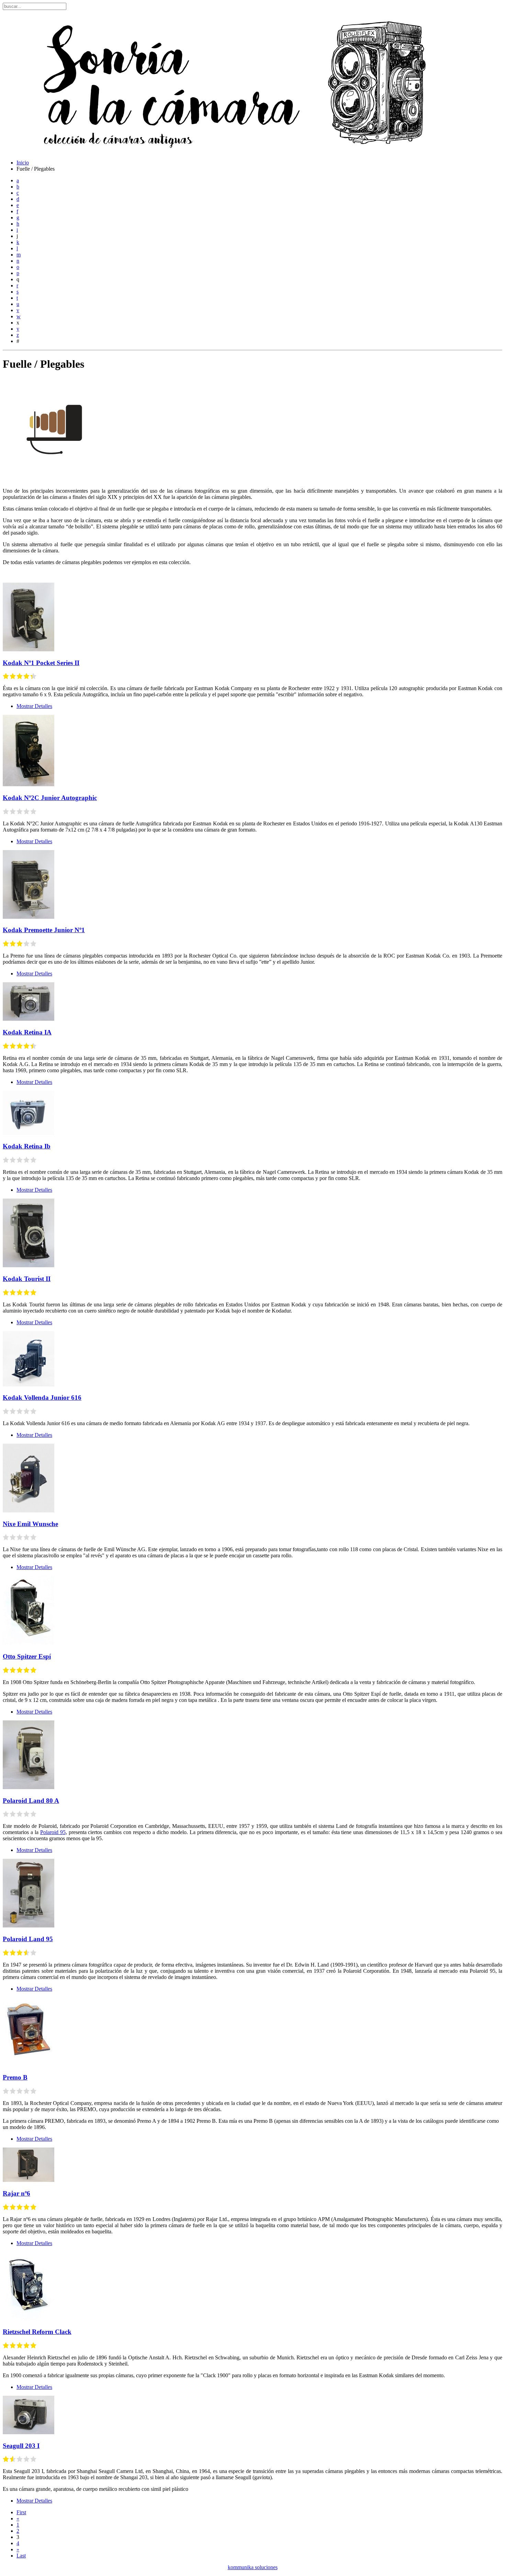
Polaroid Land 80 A (31, 1801)
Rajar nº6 (16, 2193)
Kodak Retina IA (27, 1032)
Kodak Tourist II (27, 1279)
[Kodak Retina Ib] (29, 1133)
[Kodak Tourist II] (29, 1265)
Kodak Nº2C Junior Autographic (50, 798)
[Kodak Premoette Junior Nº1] (29, 917)
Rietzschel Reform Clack (37, 2332)
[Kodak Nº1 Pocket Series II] (29, 649)
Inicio (23, 163)
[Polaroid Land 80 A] (29, 1787)
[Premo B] (29, 2064)
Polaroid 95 (53, 1832)
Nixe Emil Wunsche (30, 1524)
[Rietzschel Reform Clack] (29, 2319)
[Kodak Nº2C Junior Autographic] (29, 784)
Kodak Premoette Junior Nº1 (44, 930)
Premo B (15, 2077)
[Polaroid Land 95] (29, 1926)
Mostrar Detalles (34, 706)
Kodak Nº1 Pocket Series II (41, 663)
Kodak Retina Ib (27, 1146)
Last (21, 2556)
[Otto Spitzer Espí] (29, 1643)
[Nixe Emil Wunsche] (29, 1510)
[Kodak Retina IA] (29, 1019)
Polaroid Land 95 (28, 1939)
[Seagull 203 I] (29, 2432)
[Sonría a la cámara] (230, 151)
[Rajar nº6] (29, 2180)
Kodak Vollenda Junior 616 (42, 1398)
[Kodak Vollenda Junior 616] (29, 1384)
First (21, 2512)
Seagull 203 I (21, 2446)
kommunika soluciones (253, 2567)
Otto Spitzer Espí (27, 1656)
